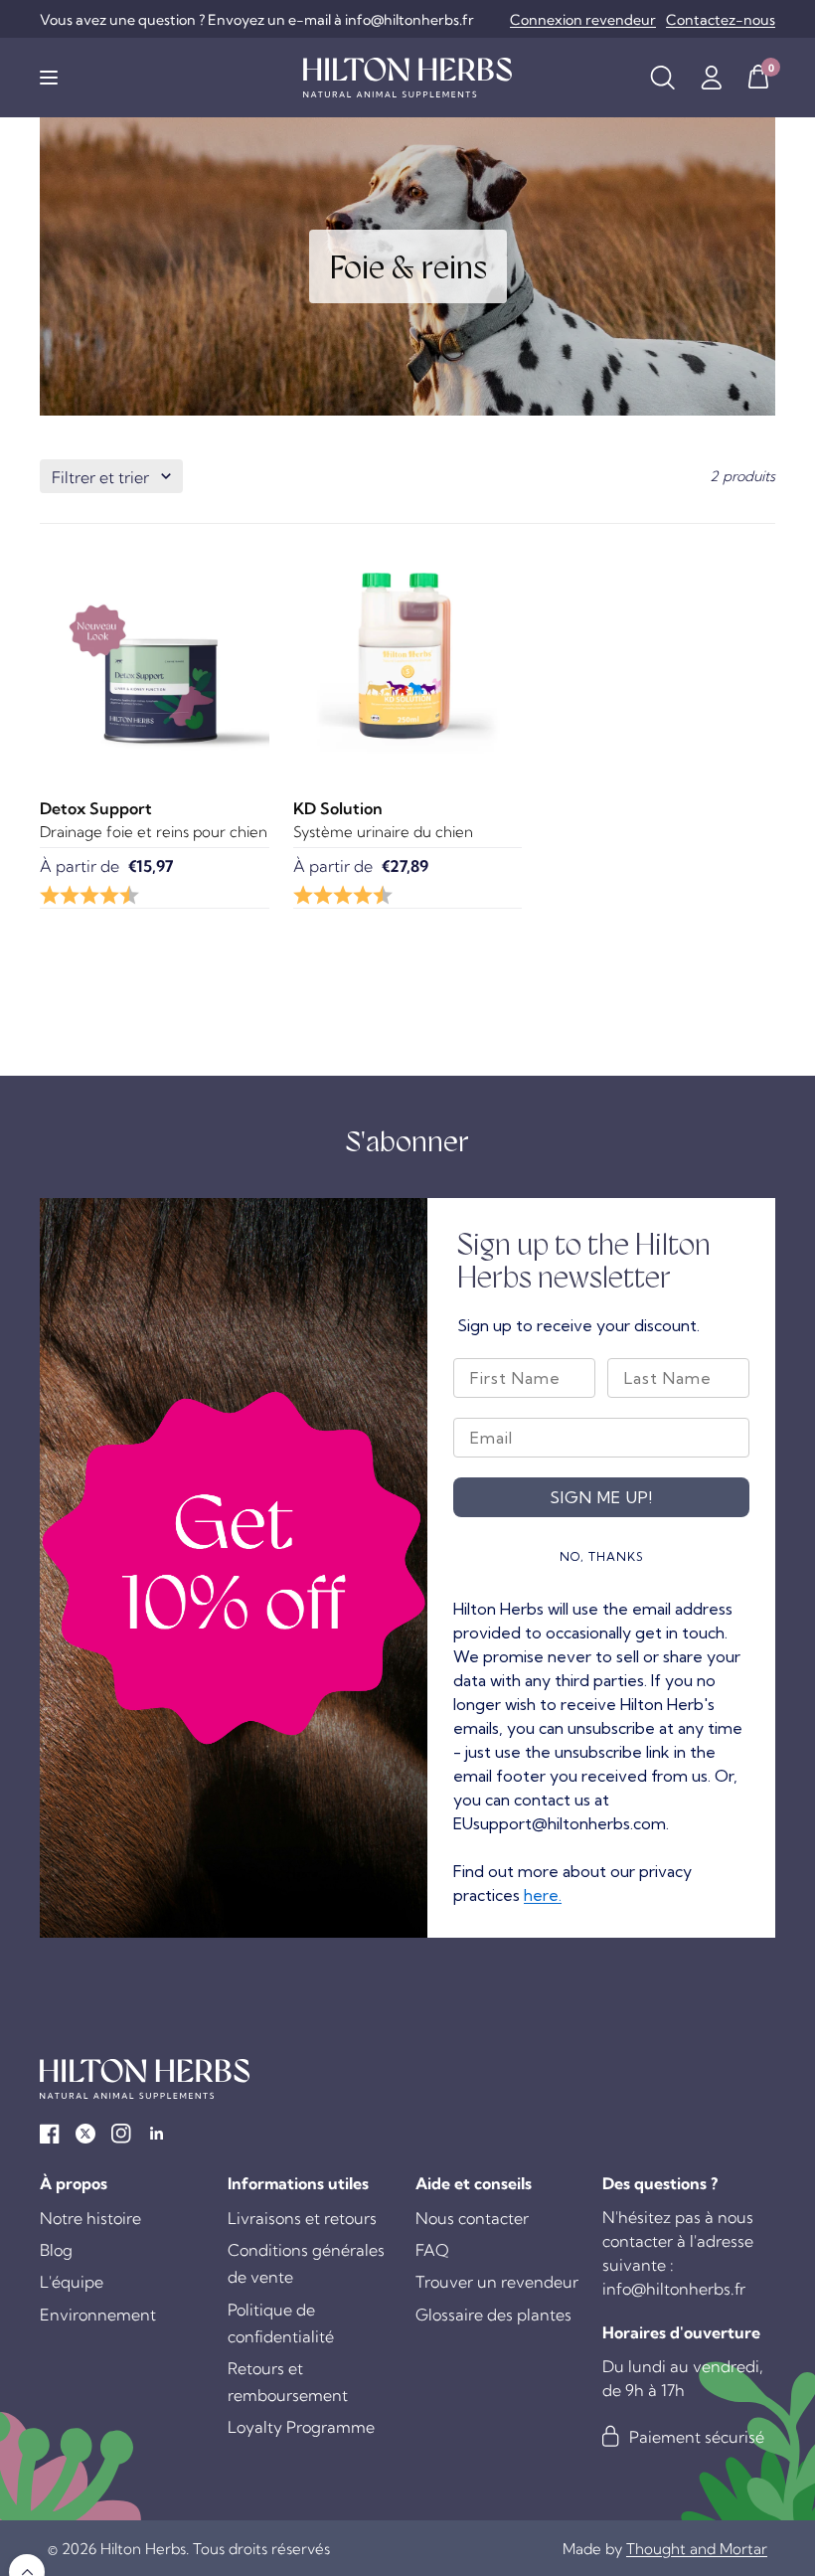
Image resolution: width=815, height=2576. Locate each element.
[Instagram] (121, 2134)
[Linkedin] (157, 2134)
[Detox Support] (155, 657)
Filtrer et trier (100, 477)
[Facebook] (50, 2134)
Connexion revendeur (583, 20)
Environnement (98, 2315)
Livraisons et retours (302, 2218)
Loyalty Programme (301, 2427)
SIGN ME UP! (601, 1497)
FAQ (432, 2250)
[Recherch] (662, 78)
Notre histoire (90, 2218)
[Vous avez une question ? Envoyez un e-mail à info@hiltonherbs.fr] (257, 20)
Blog (56, 2250)
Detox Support (96, 808)
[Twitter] (85, 2134)
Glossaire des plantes (493, 2315)
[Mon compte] (711, 78)
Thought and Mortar (697, 2549)
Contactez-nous (721, 20)
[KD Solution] (408, 657)
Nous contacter (472, 2218)
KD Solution (338, 808)
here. (543, 1895)
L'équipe (72, 2282)
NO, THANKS (602, 1556)
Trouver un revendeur (497, 2282)
